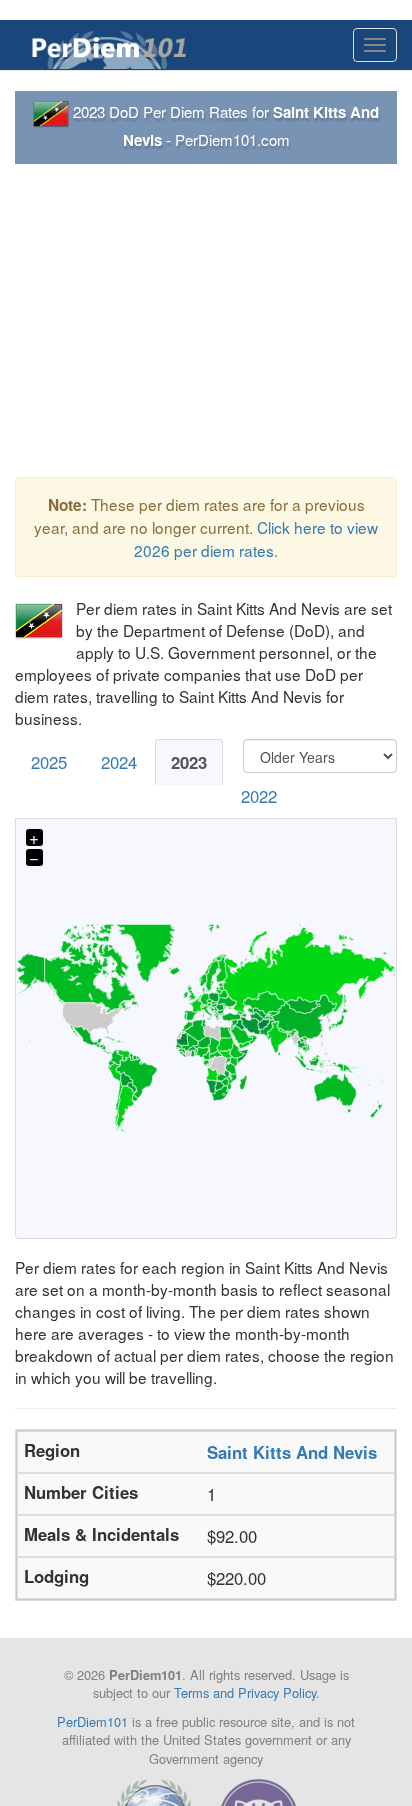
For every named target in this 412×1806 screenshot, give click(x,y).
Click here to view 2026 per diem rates (256, 538)
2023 (189, 762)
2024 (119, 762)
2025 (49, 762)
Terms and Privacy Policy (245, 1692)
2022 (259, 796)
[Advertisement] (206, 321)
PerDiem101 (92, 1721)
